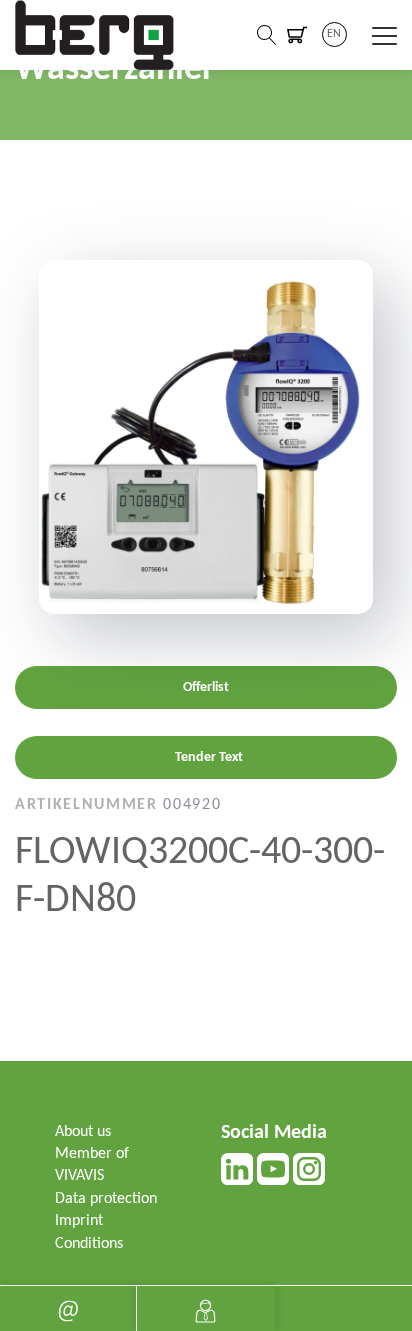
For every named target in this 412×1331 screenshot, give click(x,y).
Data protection (106, 1199)
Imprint (79, 1221)
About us (83, 1132)
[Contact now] (68, 1308)
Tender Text (209, 757)
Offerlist (206, 687)
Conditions (89, 1244)
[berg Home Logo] (95, 35)
